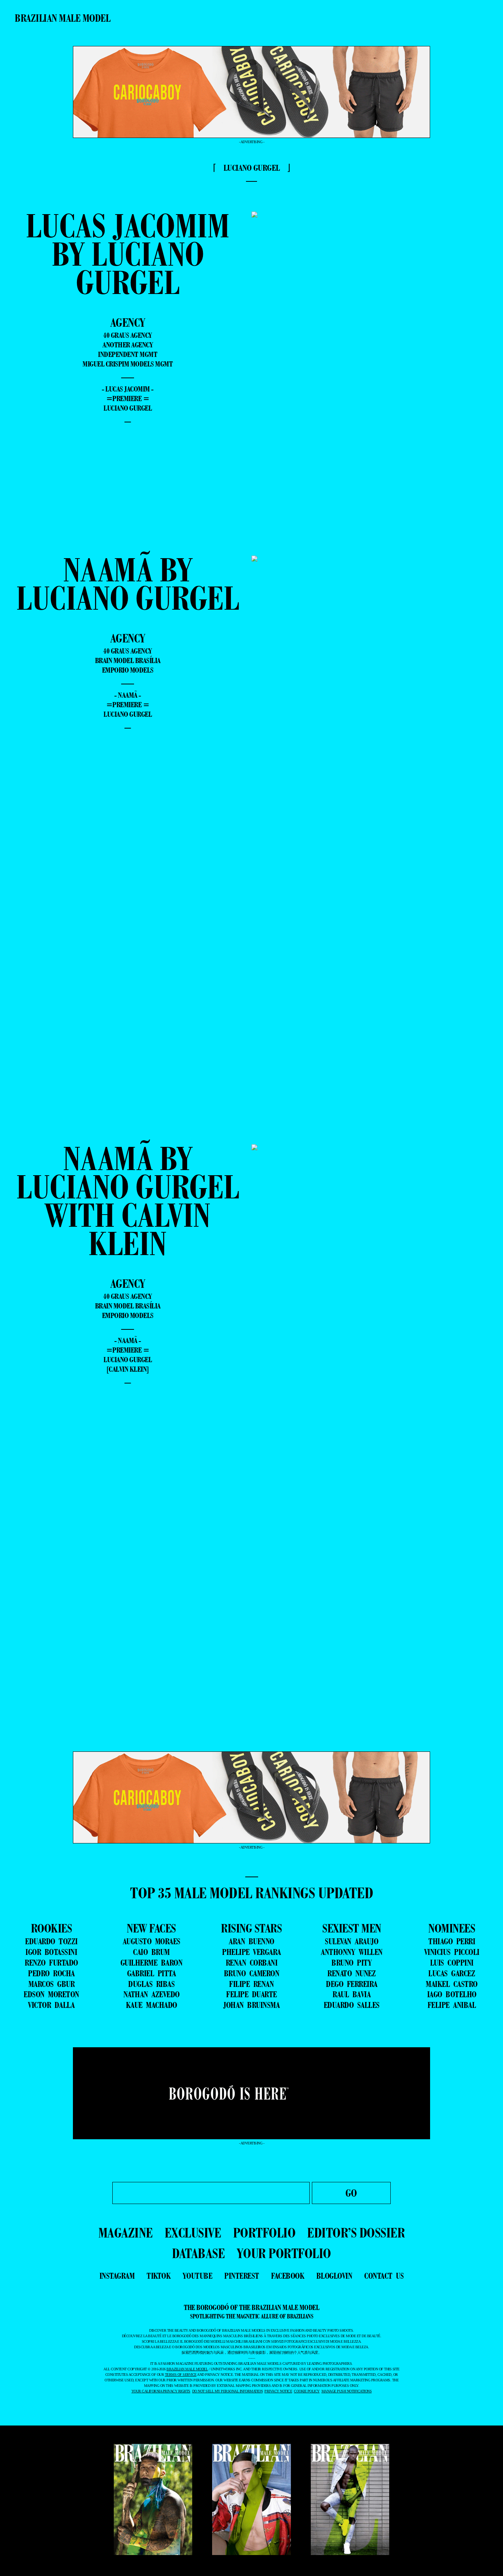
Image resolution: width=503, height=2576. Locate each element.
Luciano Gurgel (128, 408)
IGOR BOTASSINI (51, 1952)
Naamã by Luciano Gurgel (128, 584)
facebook (288, 2276)
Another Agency (128, 345)
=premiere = (128, 398)
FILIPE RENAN (251, 1984)
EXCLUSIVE (193, 2233)
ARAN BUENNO (251, 1941)
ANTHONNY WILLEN (352, 1952)
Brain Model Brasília (128, 660)
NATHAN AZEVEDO (152, 1994)
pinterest (242, 2276)
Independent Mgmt (128, 354)
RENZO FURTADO (51, 1963)
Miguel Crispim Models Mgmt (128, 364)
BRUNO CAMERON (252, 1973)
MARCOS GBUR (52, 1984)
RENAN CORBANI (252, 1963)
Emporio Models (128, 670)
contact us (384, 2276)
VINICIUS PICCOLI (452, 1952)
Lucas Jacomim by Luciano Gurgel (128, 254)
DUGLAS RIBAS (151, 1984)
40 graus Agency (128, 335)
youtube (198, 2276)
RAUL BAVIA (351, 1994)
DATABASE (198, 2253)
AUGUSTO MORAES (152, 1941)
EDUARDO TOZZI (51, 1941)
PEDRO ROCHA (51, 1973)
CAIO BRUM (151, 1952)
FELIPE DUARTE (251, 1994)
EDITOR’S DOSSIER (356, 2233)
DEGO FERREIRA (352, 1984)
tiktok (159, 2276)
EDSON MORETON (51, 1994)
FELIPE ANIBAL (452, 2005)
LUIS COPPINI (452, 1963)
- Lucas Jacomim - (128, 389)
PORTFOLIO (264, 2233)
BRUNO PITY (351, 1963)
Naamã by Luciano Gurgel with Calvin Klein (128, 1201)
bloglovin (334, 2276)
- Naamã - (128, 695)
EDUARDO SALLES (352, 2005)
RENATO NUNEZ (351, 1973)
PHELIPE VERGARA (251, 1952)
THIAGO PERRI (452, 1941)
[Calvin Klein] (128, 1369)
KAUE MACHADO (152, 2005)
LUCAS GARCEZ (452, 1973)
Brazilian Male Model (62, 18)
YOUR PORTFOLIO (284, 2253)
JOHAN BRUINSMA (251, 2005)
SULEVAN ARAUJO (351, 1941)
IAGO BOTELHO (452, 1994)
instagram (117, 2276)
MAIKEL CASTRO (452, 1984)
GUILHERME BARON (152, 1963)
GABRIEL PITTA (152, 1973)
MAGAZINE (126, 2233)
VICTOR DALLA (51, 2005)
